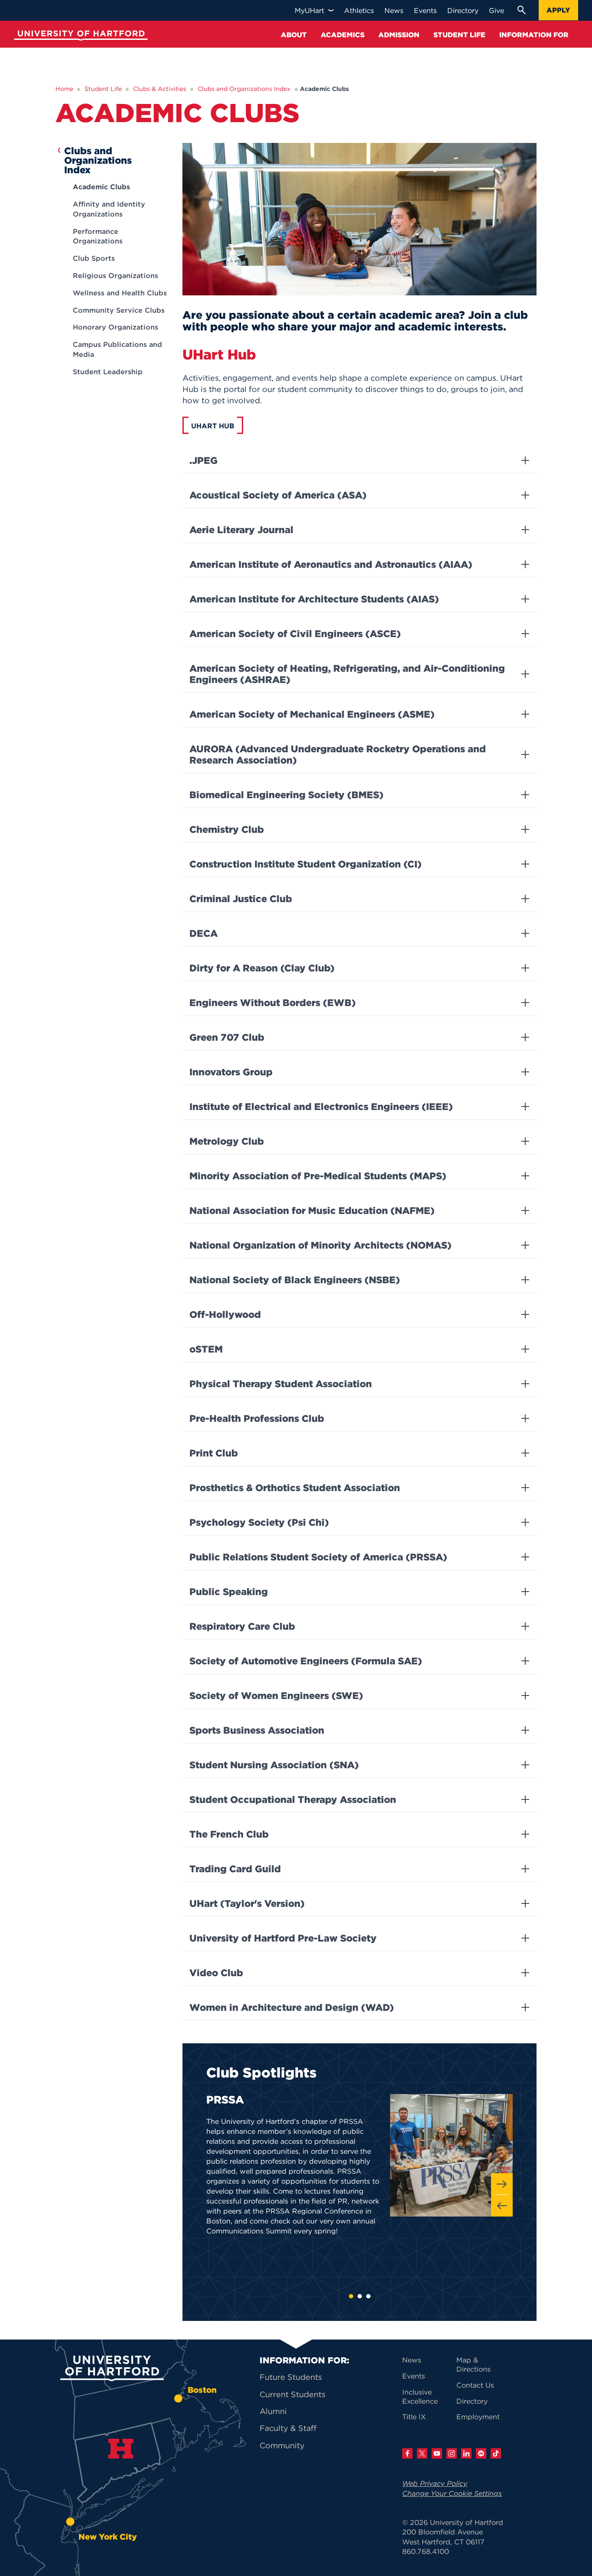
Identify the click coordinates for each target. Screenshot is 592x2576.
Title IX (414, 2417)
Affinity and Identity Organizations (109, 209)
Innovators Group (231, 1072)
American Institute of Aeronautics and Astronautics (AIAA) (331, 564)
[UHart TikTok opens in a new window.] (496, 2453)
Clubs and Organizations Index (244, 89)
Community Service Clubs (119, 310)
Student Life (103, 89)
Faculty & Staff (288, 2428)
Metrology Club (227, 1141)
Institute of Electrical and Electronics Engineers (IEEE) (321, 1107)
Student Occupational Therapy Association (293, 1799)
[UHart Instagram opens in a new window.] (452, 2453)
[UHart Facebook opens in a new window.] (407, 2453)
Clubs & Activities (160, 89)
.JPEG (203, 460)
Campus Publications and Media (117, 349)
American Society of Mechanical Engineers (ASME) (312, 714)
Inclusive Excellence (420, 2396)
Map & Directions (473, 2364)
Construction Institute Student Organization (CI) (306, 864)
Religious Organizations (115, 275)
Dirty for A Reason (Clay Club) (262, 968)
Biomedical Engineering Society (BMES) (286, 795)
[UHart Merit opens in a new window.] (481, 2453)
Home (64, 89)
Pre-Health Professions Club (257, 1418)
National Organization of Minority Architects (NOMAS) (320, 1245)
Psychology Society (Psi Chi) (259, 1522)
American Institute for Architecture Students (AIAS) (314, 599)
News (412, 2360)
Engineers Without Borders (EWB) (273, 1003)
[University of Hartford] (79, 37)
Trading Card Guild (235, 1869)
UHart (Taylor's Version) (247, 1903)
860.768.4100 (426, 2551)
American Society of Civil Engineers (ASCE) (295, 634)
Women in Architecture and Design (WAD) (292, 2007)
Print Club (214, 1453)
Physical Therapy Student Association (281, 1384)
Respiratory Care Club (242, 1626)
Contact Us (475, 2385)
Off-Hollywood (225, 1314)
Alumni (273, 2411)
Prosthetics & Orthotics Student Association (295, 1488)
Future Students (291, 2377)
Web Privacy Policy (435, 2483)
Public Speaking (229, 1592)
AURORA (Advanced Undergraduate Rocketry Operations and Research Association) (338, 754)
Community (282, 2445)
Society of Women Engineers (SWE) (276, 1696)
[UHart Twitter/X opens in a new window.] (422, 2453)
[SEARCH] (521, 10)
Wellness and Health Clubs (120, 293)
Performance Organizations (98, 236)
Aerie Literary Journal (241, 530)
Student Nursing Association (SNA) (274, 1765)
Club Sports (94, 258)
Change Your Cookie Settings (452, 2493)
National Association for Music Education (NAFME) (312, 1210)
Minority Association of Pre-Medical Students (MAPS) (318, 1176)
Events (414, 2376)
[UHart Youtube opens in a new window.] (437, 2453)
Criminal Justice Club (241, 899)
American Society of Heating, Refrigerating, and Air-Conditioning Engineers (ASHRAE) (347, 674)
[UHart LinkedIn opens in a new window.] (466, 2453)
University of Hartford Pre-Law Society (283, 1938)
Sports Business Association (257, 1730)
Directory (472, 2401)
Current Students (293, 2394)
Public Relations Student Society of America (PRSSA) (318, 1557)
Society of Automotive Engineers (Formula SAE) (306, 1661)
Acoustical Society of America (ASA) (278, 495)
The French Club (229, 1834)
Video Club (216, 1973)
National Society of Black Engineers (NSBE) (295, 1280)
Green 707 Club (227, 1037)
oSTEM (206, 1349)
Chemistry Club (227, 829)
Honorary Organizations (115, 327)
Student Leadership (108, 372)
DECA (203, 933)
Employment (478, 2417)
